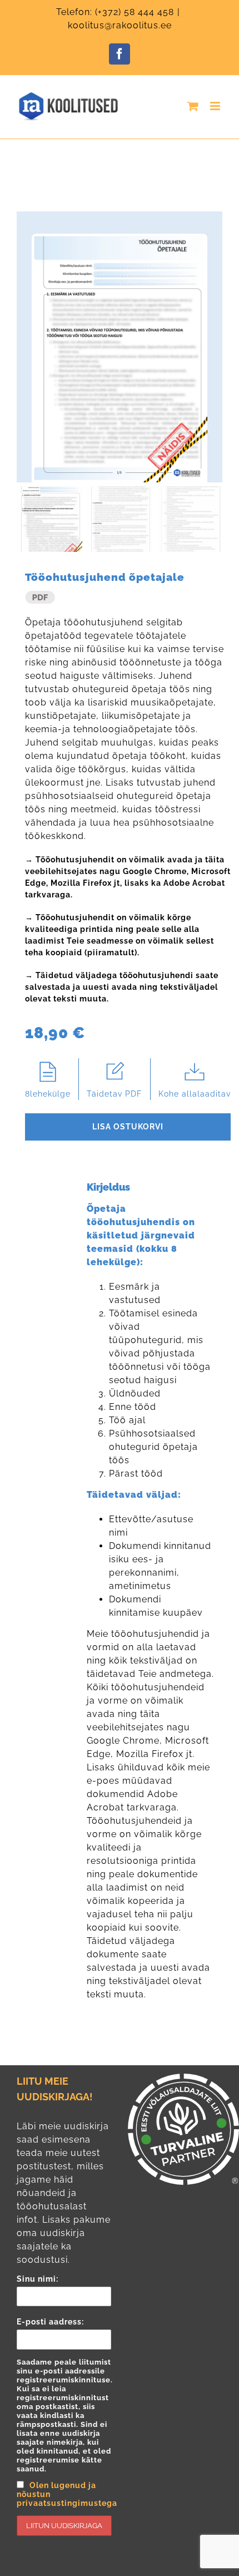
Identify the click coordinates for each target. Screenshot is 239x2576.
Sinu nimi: (38, 2279)
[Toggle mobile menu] (216, 106)
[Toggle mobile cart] (193, 106)
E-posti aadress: (64, 2412)
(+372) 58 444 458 (135, 12)
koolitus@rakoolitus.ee (120, 25)
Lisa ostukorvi (128, 1127)
